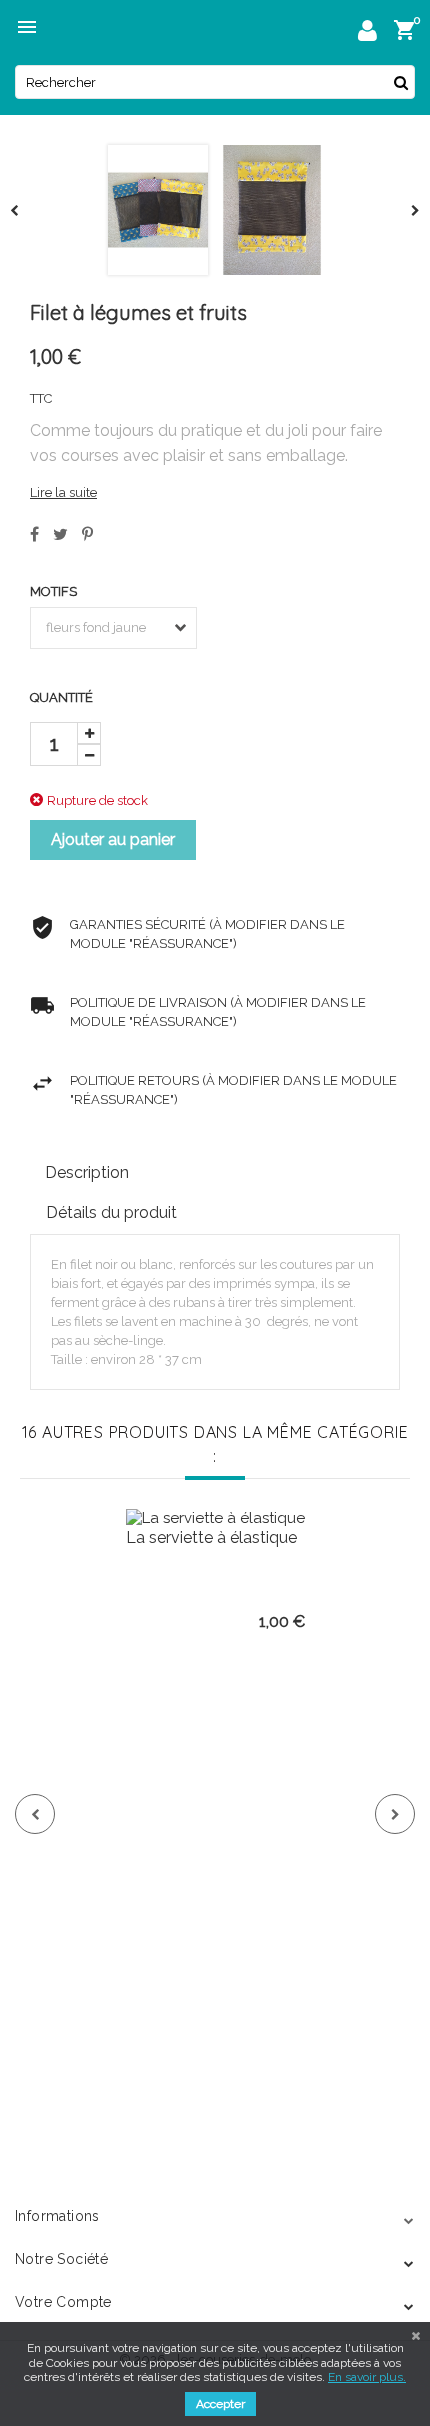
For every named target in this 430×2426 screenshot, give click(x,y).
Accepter (220, 2404)
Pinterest (87, 534)
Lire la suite (63, 492)
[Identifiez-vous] (367, 34)
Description (87, 1172)
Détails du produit (111, 1212)
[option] (215, 1795)
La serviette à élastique (211, 1537)
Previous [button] (35, 1814)
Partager (34, 534)
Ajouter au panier (113, 839)
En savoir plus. (367, 2377)
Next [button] (395, 1814)
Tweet (60, 534)
